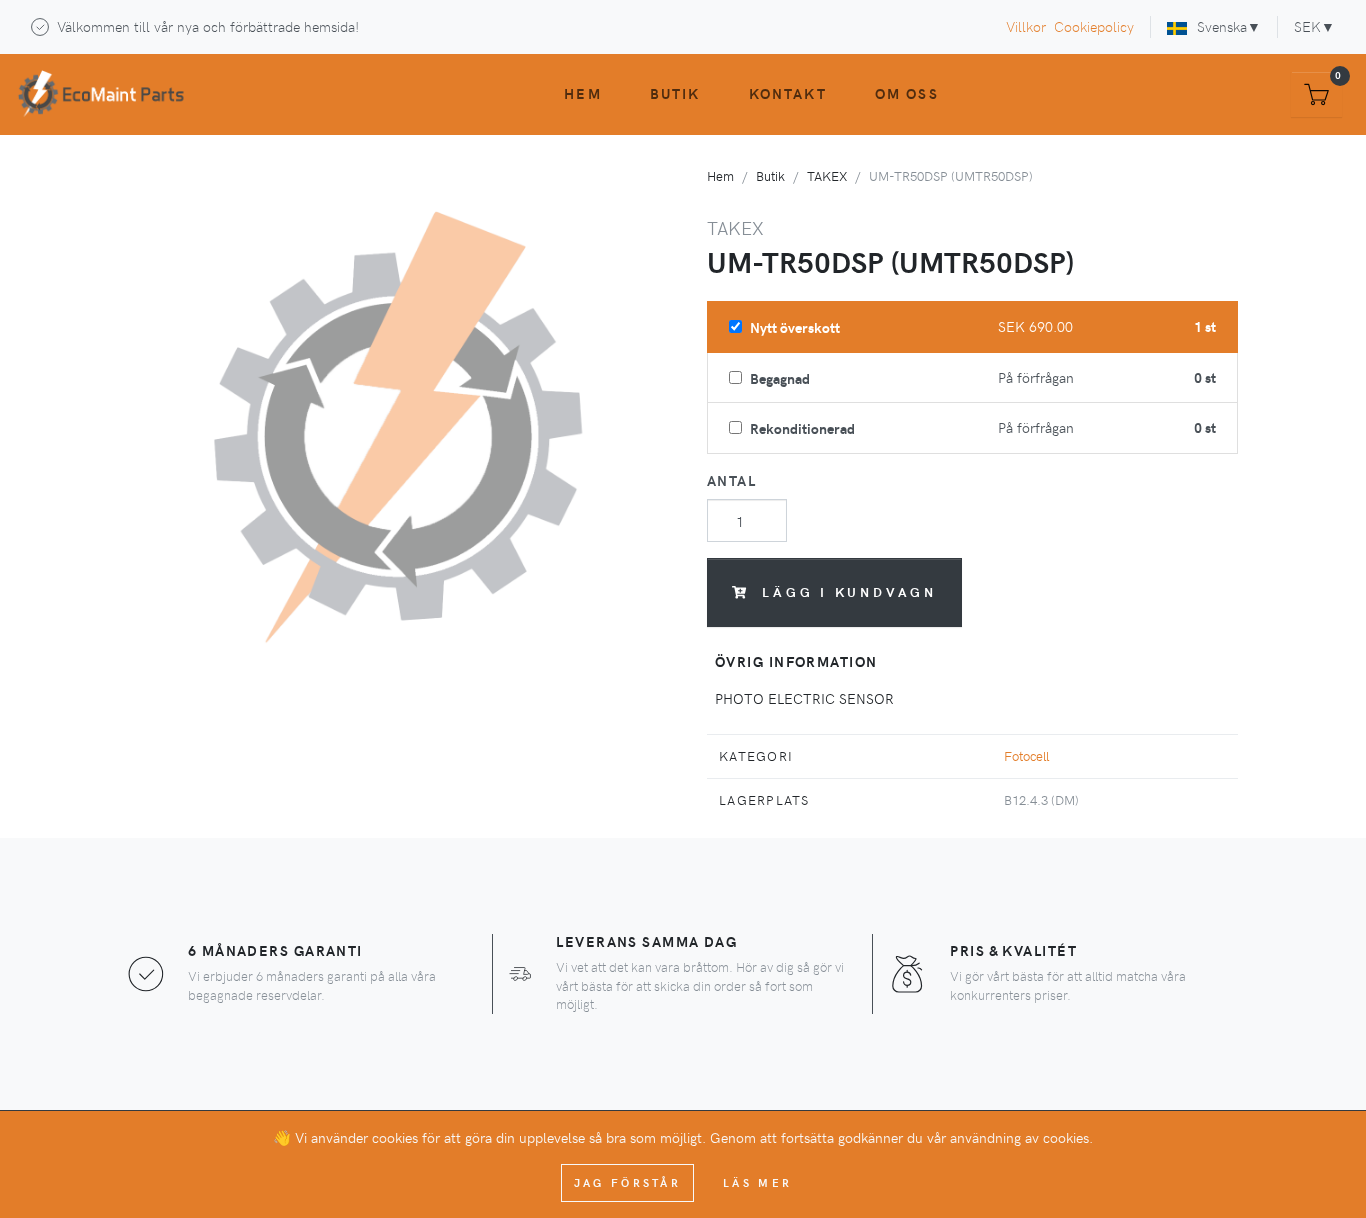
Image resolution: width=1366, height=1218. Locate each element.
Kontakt (788, 93)
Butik (675, 93)
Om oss (907, 93)
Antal (731, 480)
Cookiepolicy (1094, 26)
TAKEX (827, 175)
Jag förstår (627, 1182)
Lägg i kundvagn (849, 591)
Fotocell (1026, 755)
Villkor (1026, 26)
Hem (582, 93)
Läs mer (757, 1182)
